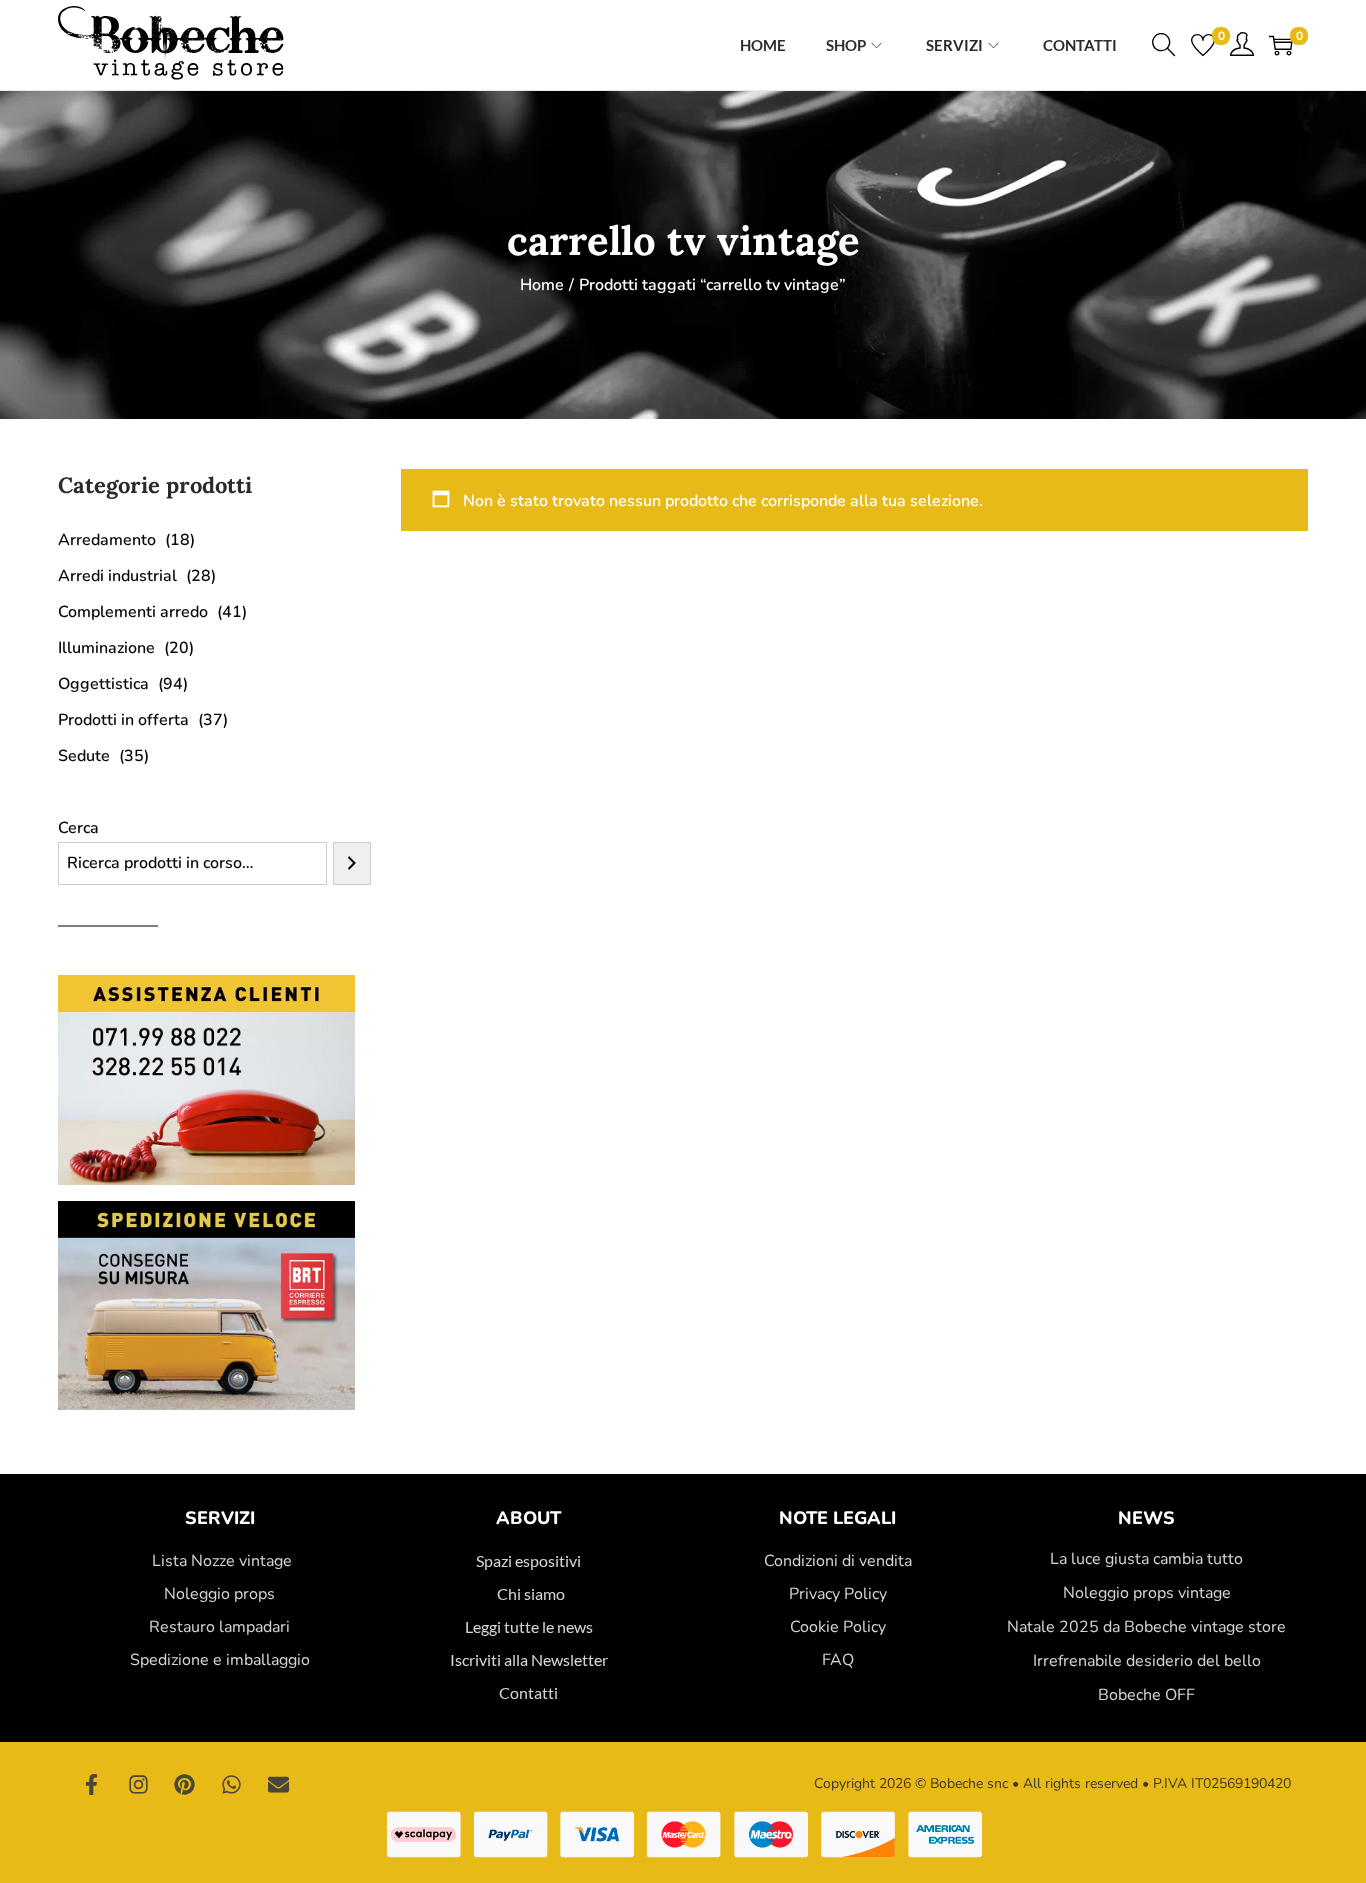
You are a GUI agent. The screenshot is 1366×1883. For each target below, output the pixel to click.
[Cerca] (352, 863)
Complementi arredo (133, 612)
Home (542, 285)
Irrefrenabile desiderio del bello (1147, 1661)
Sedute (84, 756)
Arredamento (107, 540)
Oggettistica (103, 684)
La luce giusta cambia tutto (1146, 1559)
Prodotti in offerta (123, 720)
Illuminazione (106, 648)
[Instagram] (139, 1784)
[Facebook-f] (92, 1784)
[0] (1203, 45)
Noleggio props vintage (1147, 1593)
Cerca (78, 828)
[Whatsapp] (232, 1784)
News (1146, 1518)
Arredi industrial (117, 576)
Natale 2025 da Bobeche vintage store (1146, 1627)
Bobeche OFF (1146, 1695)
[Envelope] (278, 1784)
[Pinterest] (185, 1784)
